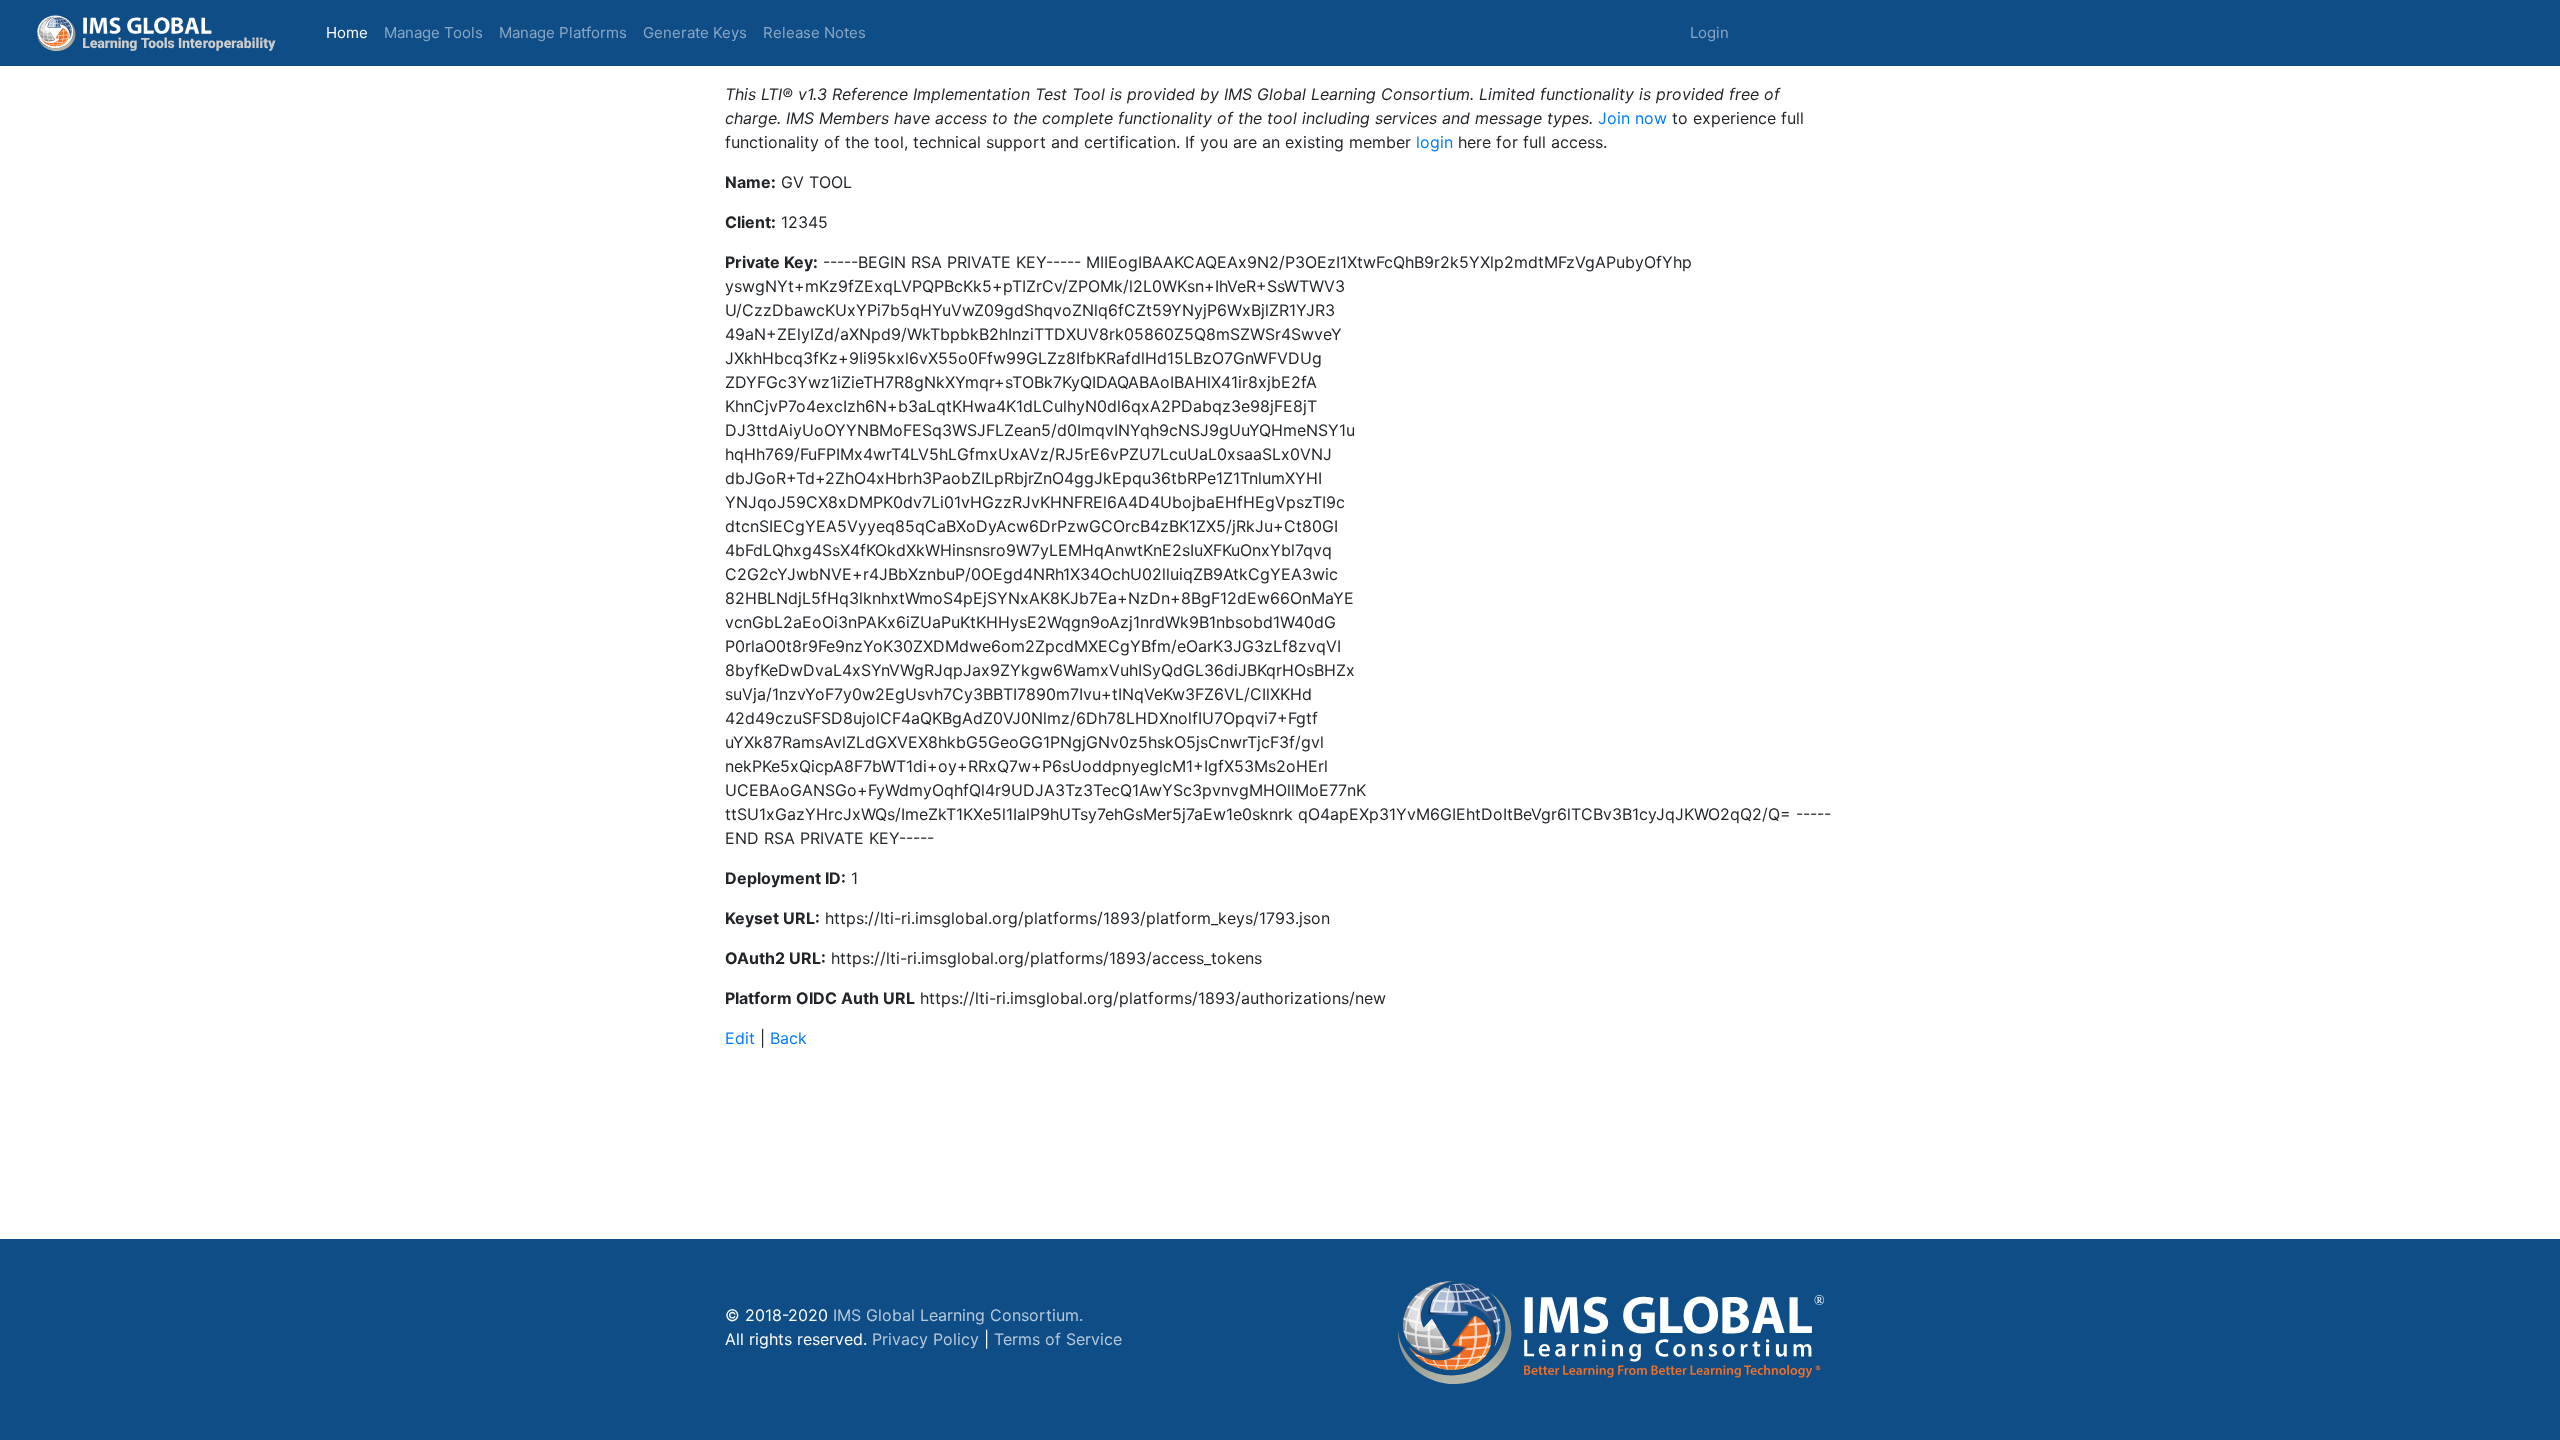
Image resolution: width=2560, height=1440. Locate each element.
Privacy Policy (925, 1339)
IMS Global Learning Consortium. (958, 1315)
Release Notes (814, 32)
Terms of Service (1058, 1339)
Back (788, 1038)
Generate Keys (695, 32)
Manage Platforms (563, 32)
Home (351, 32)
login (1434, 142)
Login (1709, 32)
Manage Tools (433, 32)
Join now (1632, 118)
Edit (740, 1038)
